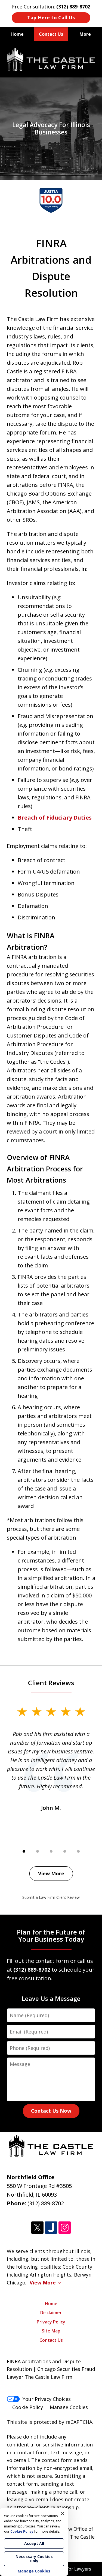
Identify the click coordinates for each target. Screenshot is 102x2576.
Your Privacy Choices (47, 2399)
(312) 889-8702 (46, 2203)
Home (17, 34)
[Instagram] (65, 2228)
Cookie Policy (28, 2407)
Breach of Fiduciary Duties (55, 818)
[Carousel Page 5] (78, 1851)
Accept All (34, 2543)
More (85, 34)
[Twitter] (37, 2228)
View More (51, 1873)
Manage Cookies (69, 2407)
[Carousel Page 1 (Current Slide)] (24, 1851)
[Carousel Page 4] (65, 1851)
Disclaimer (51, 2313)
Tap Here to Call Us (51, 17)
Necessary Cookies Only (34, 2559)
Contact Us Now (51, 2111)
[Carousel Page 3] (51, 1851)
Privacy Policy (51, 2322)
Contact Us (51, 34)
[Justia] (51, 2228)
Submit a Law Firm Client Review (51, 1897)
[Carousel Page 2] (38, 1851)
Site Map (51, 2331)
